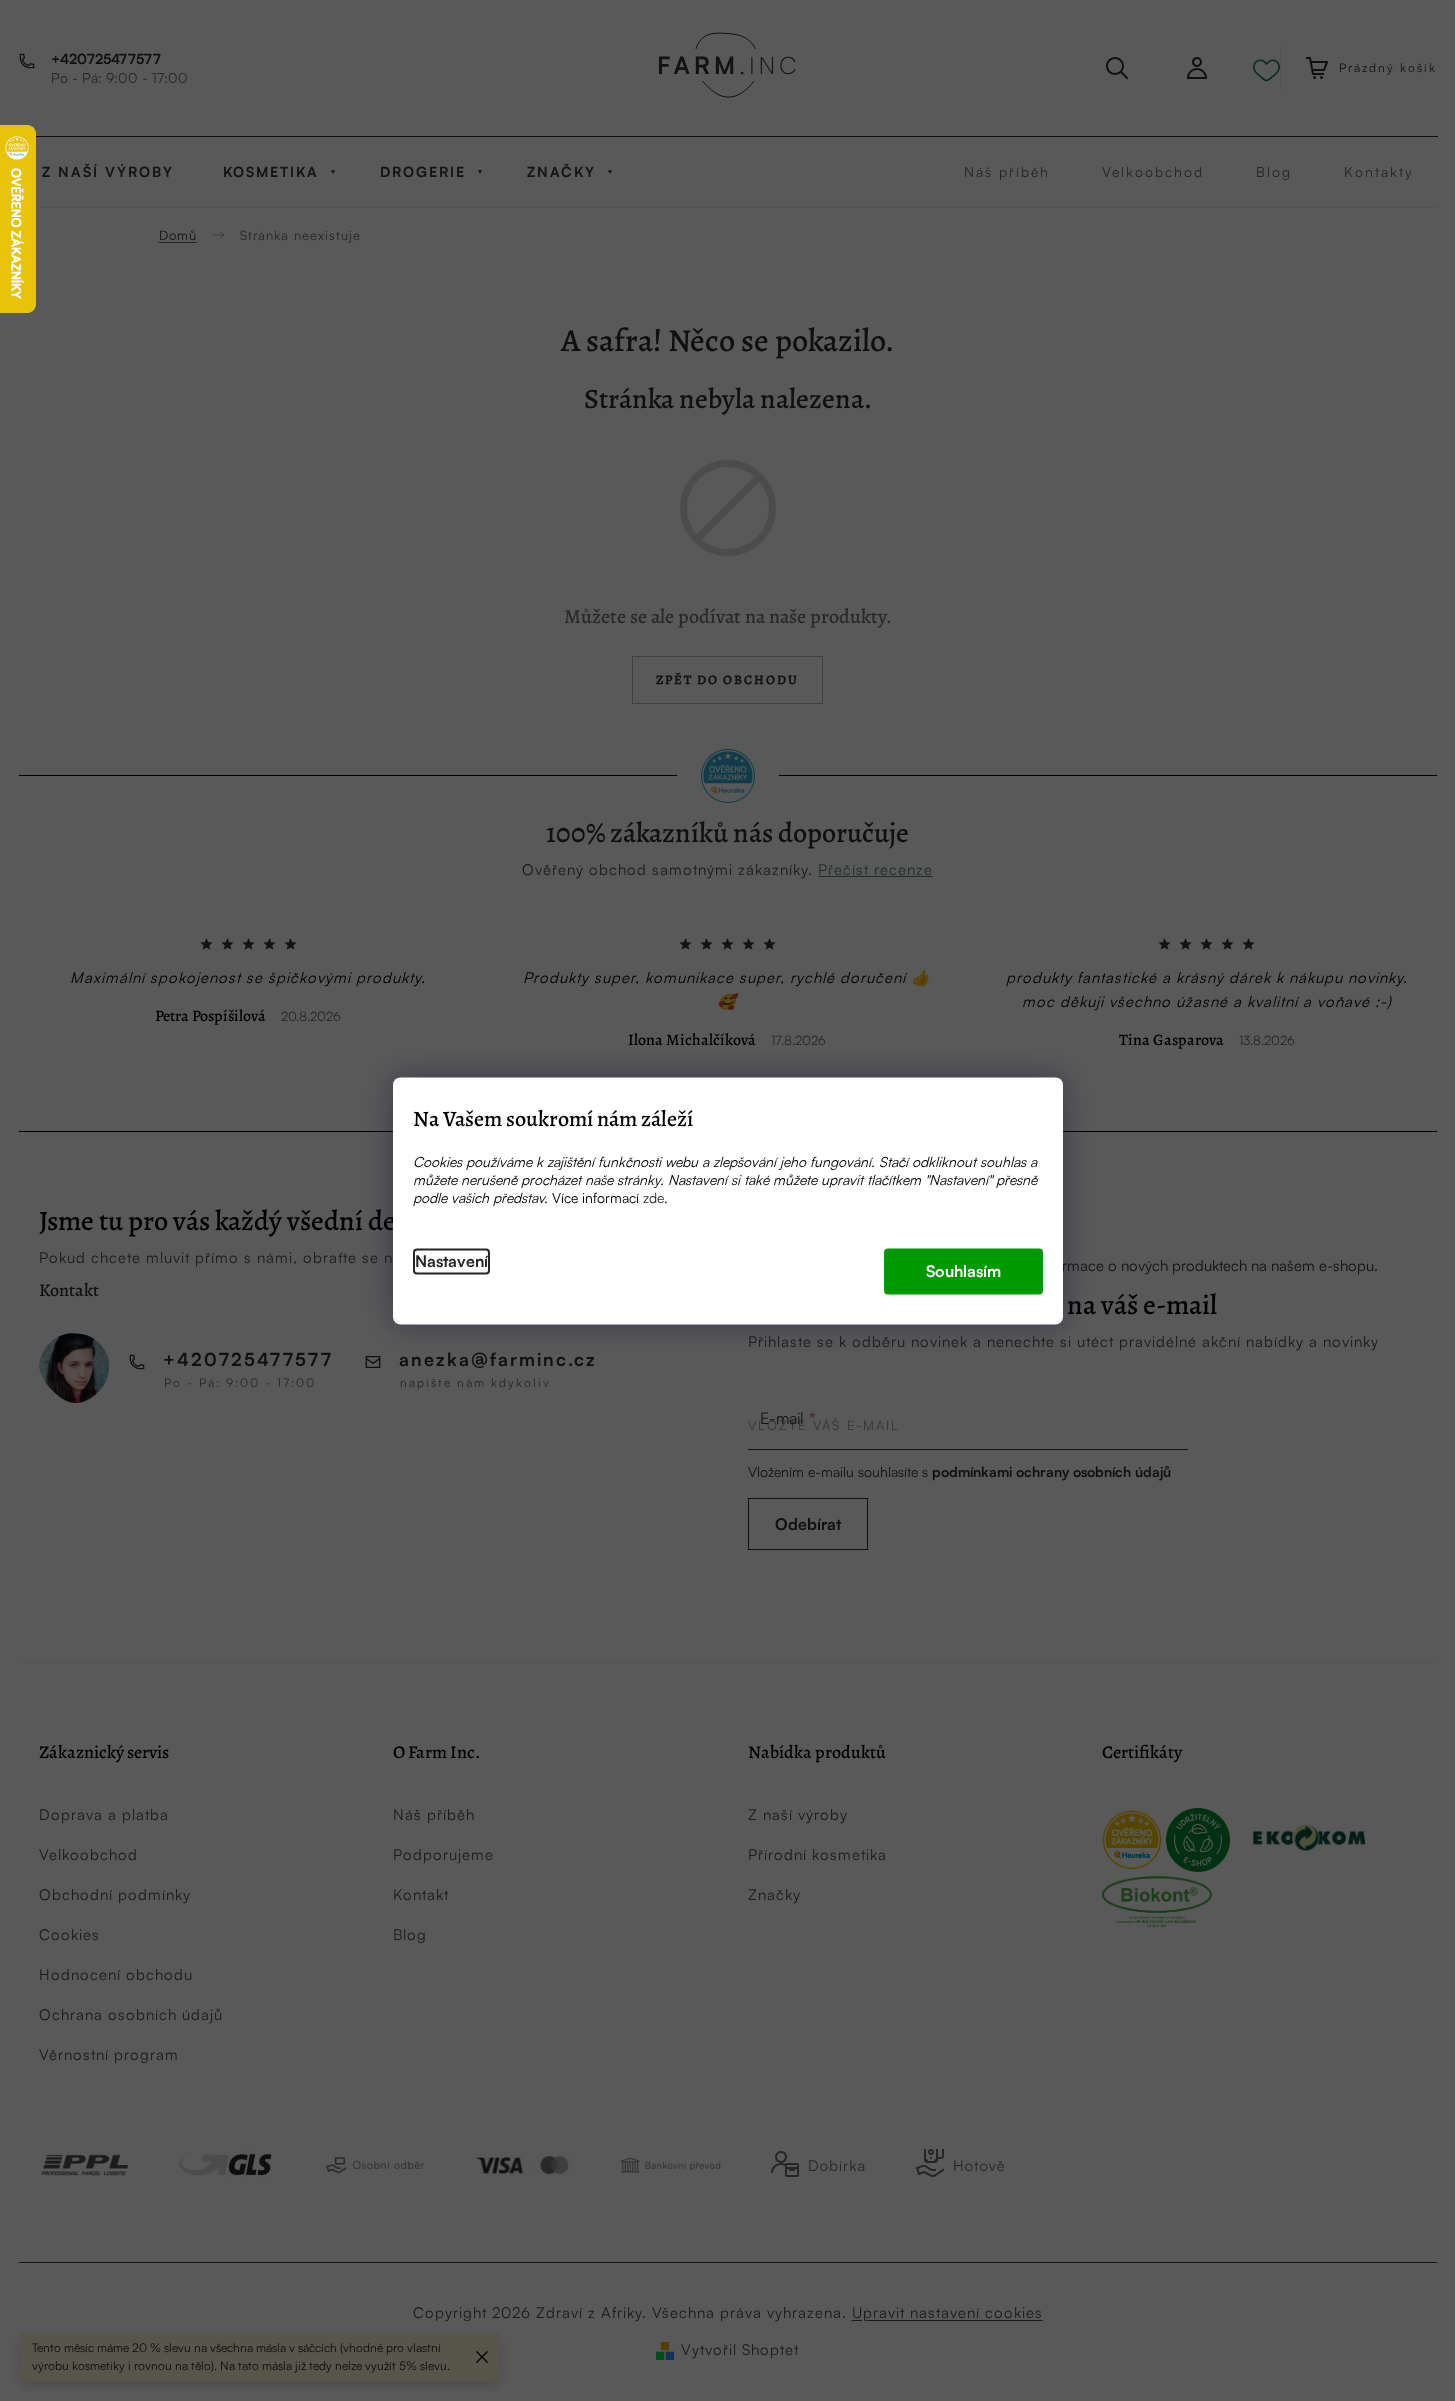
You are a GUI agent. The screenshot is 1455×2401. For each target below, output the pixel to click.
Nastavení (451, 1261)
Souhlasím (963, 1271)
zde (653, 1197)
